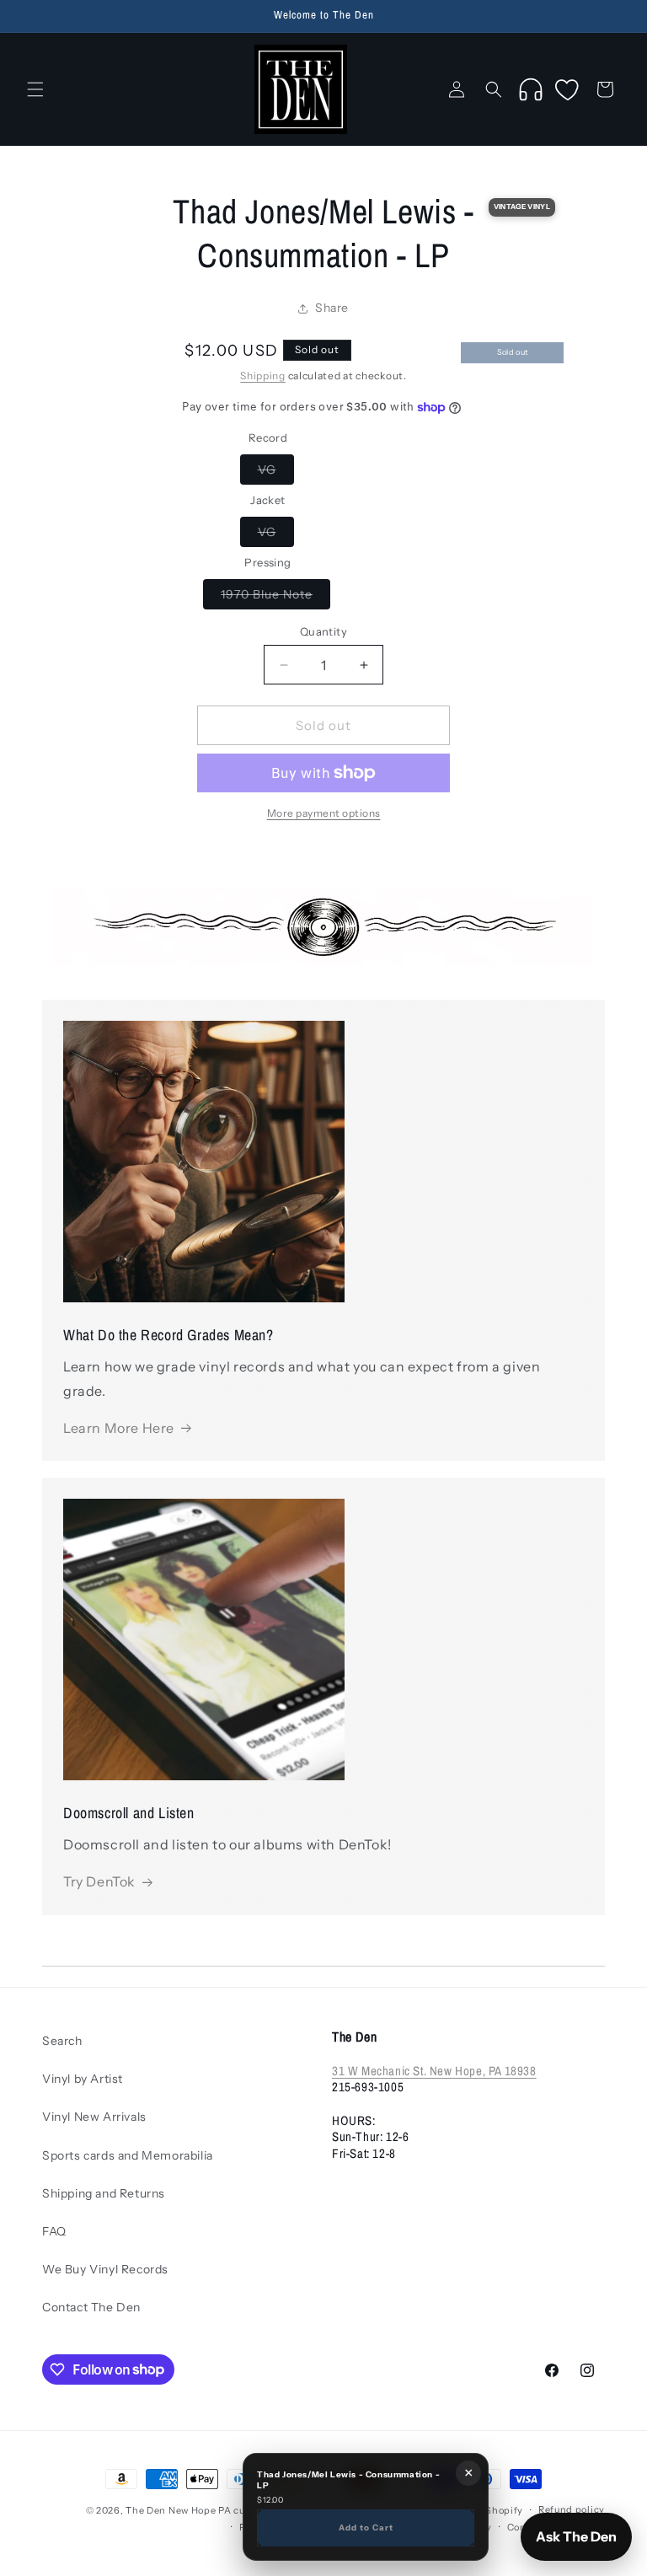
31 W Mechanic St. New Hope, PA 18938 (434, 2071)
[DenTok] (531, 89)
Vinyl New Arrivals (94, 2117)
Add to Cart (366, 2527)
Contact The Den (91, 2307)
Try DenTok (99, 1881)
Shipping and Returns (104, 2193)
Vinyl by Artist (83, 2079)
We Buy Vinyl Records (105, 2269)
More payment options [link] (324, 813)
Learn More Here (119, 1428)
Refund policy (572, 2509)
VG (276, 473)
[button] (35, 89)
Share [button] (332, 308)
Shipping (263, 376)
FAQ (54, 2231)
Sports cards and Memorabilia (128, 2155)
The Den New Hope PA (178, 2510)
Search (62, 2041)
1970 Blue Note (275, 598)
